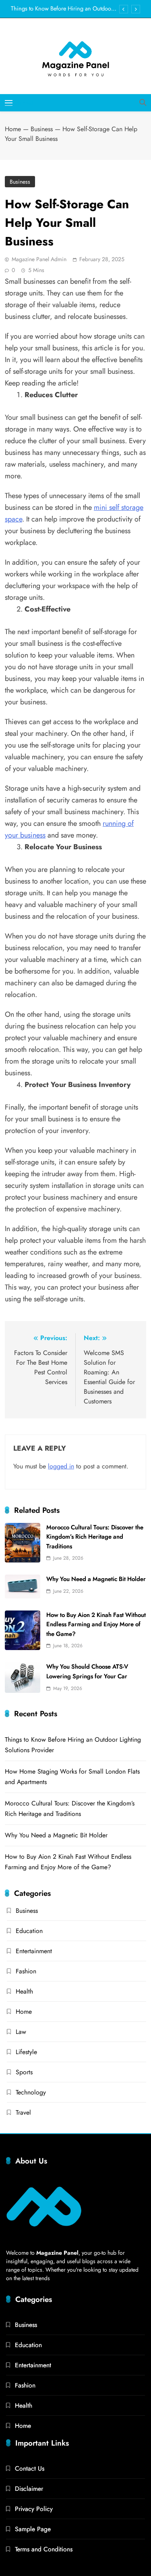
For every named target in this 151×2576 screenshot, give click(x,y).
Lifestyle (26, 2052)
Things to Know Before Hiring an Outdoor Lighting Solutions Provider (62, 8)
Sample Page (33, 2529)
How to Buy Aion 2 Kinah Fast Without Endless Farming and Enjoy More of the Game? (96, 1624)
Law (21, 2032)
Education (29, 1931)
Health (24, 1991)
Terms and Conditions (44, 2549)
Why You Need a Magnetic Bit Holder (96, 1579)
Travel (23, 2112)
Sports (24, 2072)
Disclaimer (29, 2489)
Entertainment (34, 1951)
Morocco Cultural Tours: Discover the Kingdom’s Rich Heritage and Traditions (95, 1537)
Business (42, 129)
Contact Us (30, 2468)
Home (13, 129)
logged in (61, 1466)
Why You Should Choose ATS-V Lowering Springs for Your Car (87, 1671)
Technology (31, 2092)
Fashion (26, 1971)
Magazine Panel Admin (39, 259)
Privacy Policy (34, 2509)
